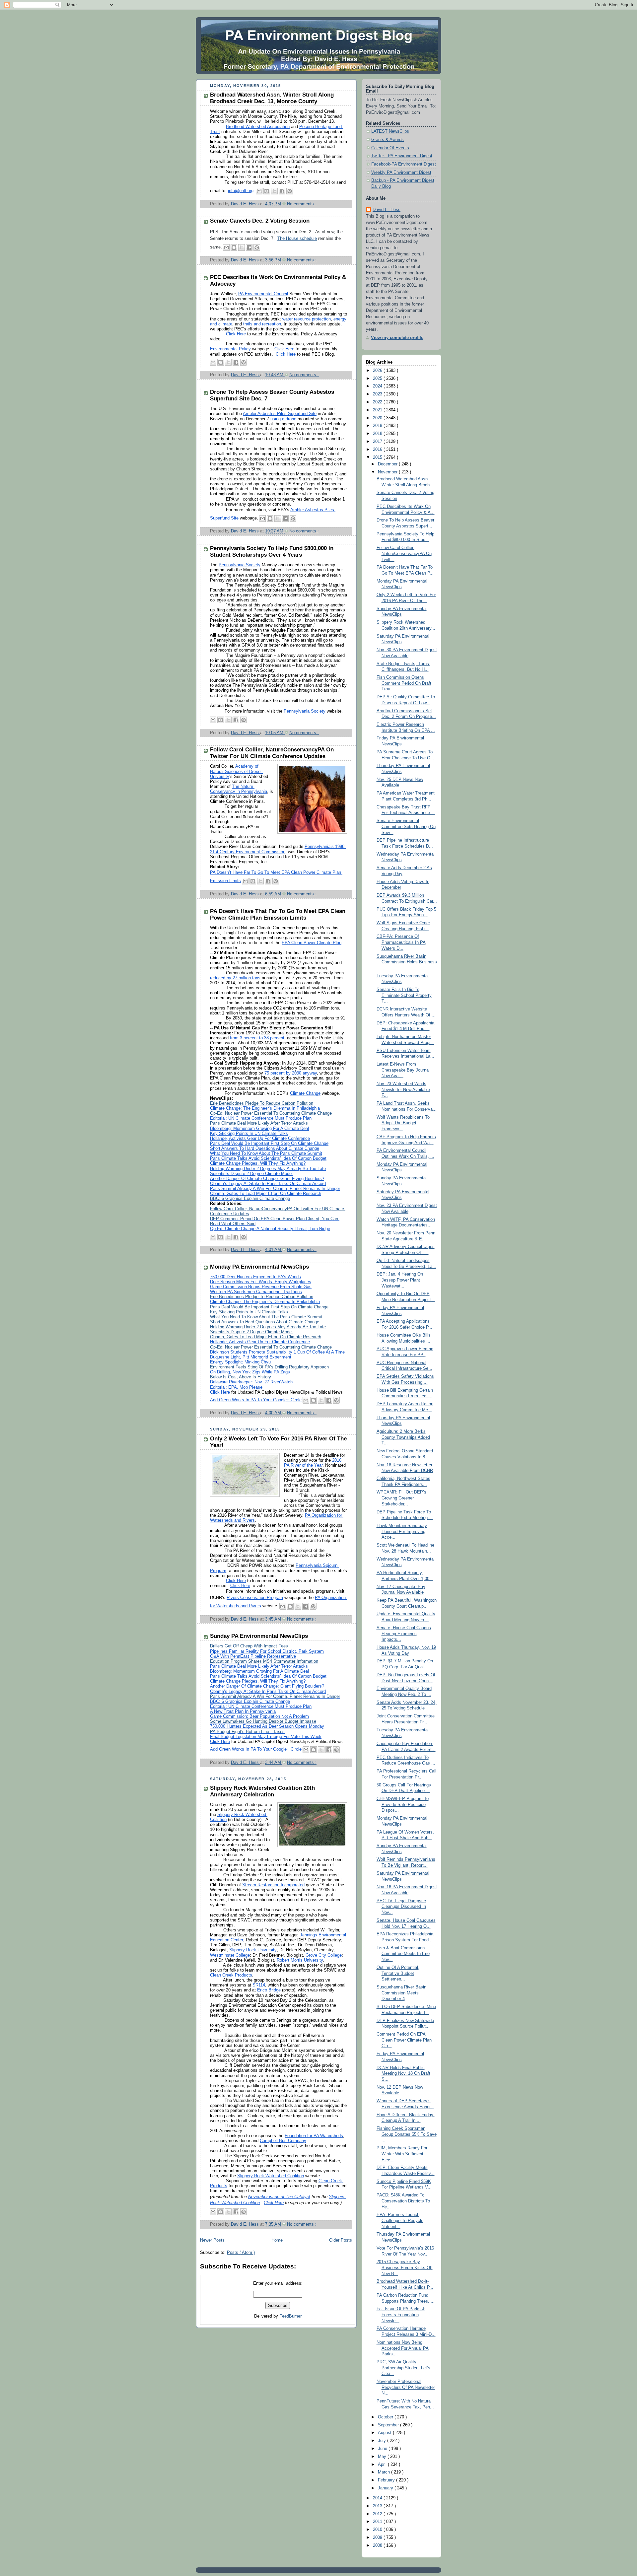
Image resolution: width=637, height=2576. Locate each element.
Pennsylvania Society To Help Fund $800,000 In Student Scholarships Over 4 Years (272, 552)
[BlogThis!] (267, 191)
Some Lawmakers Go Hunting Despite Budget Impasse (263, 1721)
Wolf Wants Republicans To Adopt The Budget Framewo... (403, 1123)
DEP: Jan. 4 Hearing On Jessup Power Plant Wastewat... (400, 1280)
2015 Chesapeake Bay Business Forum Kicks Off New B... (405, 2268)
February (387, 2480)
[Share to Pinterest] (290, 191)
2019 (378, 426)
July (383, 2441)
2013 (378, 2506)
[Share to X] (274, 191)
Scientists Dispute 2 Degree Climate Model (251, 1332)
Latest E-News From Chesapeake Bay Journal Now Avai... (403, 1070)
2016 (378, 450)
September (389, 2425)
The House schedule (297, 239)
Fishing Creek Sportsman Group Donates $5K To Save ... (407, 2134)
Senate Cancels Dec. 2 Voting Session (260, 221)
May (383, 2457)
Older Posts (341, 2240)
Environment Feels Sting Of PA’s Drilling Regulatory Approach (269, 1367)
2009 (378, 2538)
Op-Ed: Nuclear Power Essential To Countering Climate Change (271, 1113)
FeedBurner (290, 2316)
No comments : (302, 204)
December (388, 464)
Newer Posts (212, 2240)
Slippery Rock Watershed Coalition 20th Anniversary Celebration (262, 1791)
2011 (378, 2522)
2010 (378, 2530)
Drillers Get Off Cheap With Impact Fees (249, 1646)
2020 (378, 418)
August (385, 2433)
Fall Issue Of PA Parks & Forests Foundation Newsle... (401, 2315)
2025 (378, 379)
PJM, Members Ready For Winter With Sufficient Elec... (402, 2154)
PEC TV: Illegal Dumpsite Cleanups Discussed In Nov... (401, 1907)
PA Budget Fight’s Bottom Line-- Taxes (247, 1732)
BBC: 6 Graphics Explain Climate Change (250, 1199)
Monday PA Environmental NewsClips (259, 1267)
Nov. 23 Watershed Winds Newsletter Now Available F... (403, 1090)
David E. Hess (387, 210)
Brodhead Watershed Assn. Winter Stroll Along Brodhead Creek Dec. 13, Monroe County (272, 98)
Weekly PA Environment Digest (401, 173)
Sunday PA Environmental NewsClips (259, 1636)
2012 (378, 2514)
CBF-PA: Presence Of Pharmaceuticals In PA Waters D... (401, 942)
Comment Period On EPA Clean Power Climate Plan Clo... (404, 2040)
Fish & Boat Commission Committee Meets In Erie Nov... (403, 1954)
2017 (378, 442)
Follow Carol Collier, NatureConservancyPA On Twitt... (404, 554)
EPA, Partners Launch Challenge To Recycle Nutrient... (400, 2221)
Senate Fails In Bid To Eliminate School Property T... (404, 995)
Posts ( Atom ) (241, 2253)
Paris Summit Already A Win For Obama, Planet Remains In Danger (275, 1697)
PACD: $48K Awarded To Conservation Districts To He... (403, 2201)
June (383, 2449)
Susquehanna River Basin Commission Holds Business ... (407, 962)
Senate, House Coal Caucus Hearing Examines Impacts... (404, 1634)
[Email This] (259, 191)
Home (277, 2240)
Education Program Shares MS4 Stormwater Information (264, 1661)
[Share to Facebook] (282, 191)
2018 (378, 434)
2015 (378, 457)
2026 (378, 371)
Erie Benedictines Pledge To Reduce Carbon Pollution (262, 1103)
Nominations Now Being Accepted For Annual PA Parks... (403, 2348)
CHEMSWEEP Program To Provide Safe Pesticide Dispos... (403, 1805)
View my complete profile (397, 338)
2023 (378, 394)
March (385, 2472)
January (386, 2488)
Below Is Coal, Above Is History (241, 1377)
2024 (378, 386)
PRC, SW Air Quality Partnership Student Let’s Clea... (403, 2368)
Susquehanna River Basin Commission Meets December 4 (401, 1993)
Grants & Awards (388, 140)
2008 (378, 2545)
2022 (378, 402)
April (383, 2465)
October (386, 2417)
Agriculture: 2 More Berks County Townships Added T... (403, 1437)
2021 (378, 410)
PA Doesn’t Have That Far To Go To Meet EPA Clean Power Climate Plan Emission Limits (278, 914)
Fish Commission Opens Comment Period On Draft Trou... (404, 683)
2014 (378, 2498)
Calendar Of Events (390, 148)
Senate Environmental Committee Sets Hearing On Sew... (406, 827)
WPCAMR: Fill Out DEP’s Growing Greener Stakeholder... (401, 1498)
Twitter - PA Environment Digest (402, 156)
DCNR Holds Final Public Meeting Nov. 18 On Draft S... (403, 2074)
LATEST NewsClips (390, 131)
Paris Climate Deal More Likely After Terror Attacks (259, 1123)
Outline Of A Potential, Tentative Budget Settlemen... (398, 1973)
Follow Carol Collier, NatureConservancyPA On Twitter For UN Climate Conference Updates (272, 753)
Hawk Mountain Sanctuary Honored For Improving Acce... (402, 1532)
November (388, 472)
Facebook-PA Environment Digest (404, 164)
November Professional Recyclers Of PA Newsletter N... (406, 2387)
